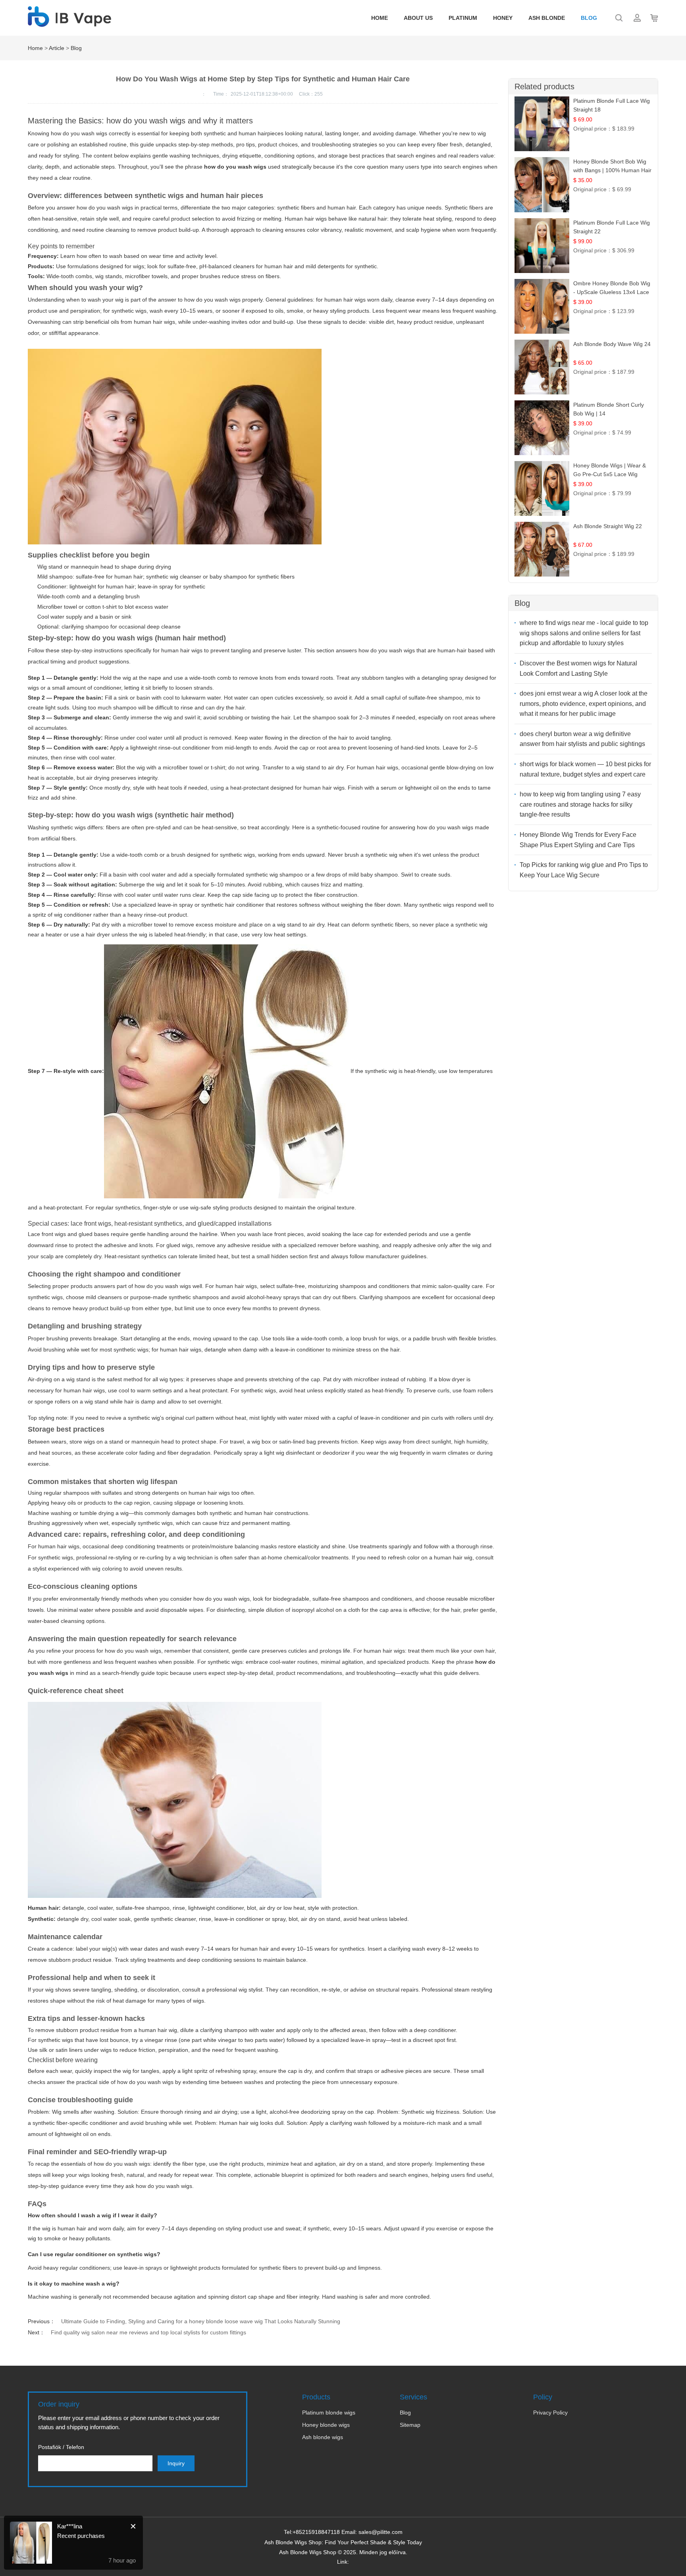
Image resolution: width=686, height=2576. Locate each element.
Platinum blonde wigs (329, 2413)
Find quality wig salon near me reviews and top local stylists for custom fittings (148, 2332)
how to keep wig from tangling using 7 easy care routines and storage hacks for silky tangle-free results (580, 804)
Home (380, 18)
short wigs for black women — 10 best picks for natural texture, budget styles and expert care (585, 769)
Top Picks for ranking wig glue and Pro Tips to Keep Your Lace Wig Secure (584, 870)
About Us (418, 18)
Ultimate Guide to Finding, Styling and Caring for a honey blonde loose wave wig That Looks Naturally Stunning (201, 2321)
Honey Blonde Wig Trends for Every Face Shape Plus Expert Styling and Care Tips (578, 840)
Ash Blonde (547, 18)
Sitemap (410, 2425)
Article (57, 48)
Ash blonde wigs (323, 2437)
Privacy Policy (550, 2413)
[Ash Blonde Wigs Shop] (69, 23)
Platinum (463, 18)
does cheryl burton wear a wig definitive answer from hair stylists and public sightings (582, 739)
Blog (589, 18)
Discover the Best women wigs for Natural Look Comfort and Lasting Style (578, 668)
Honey (503, 18)
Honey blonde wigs (326, 2425)
